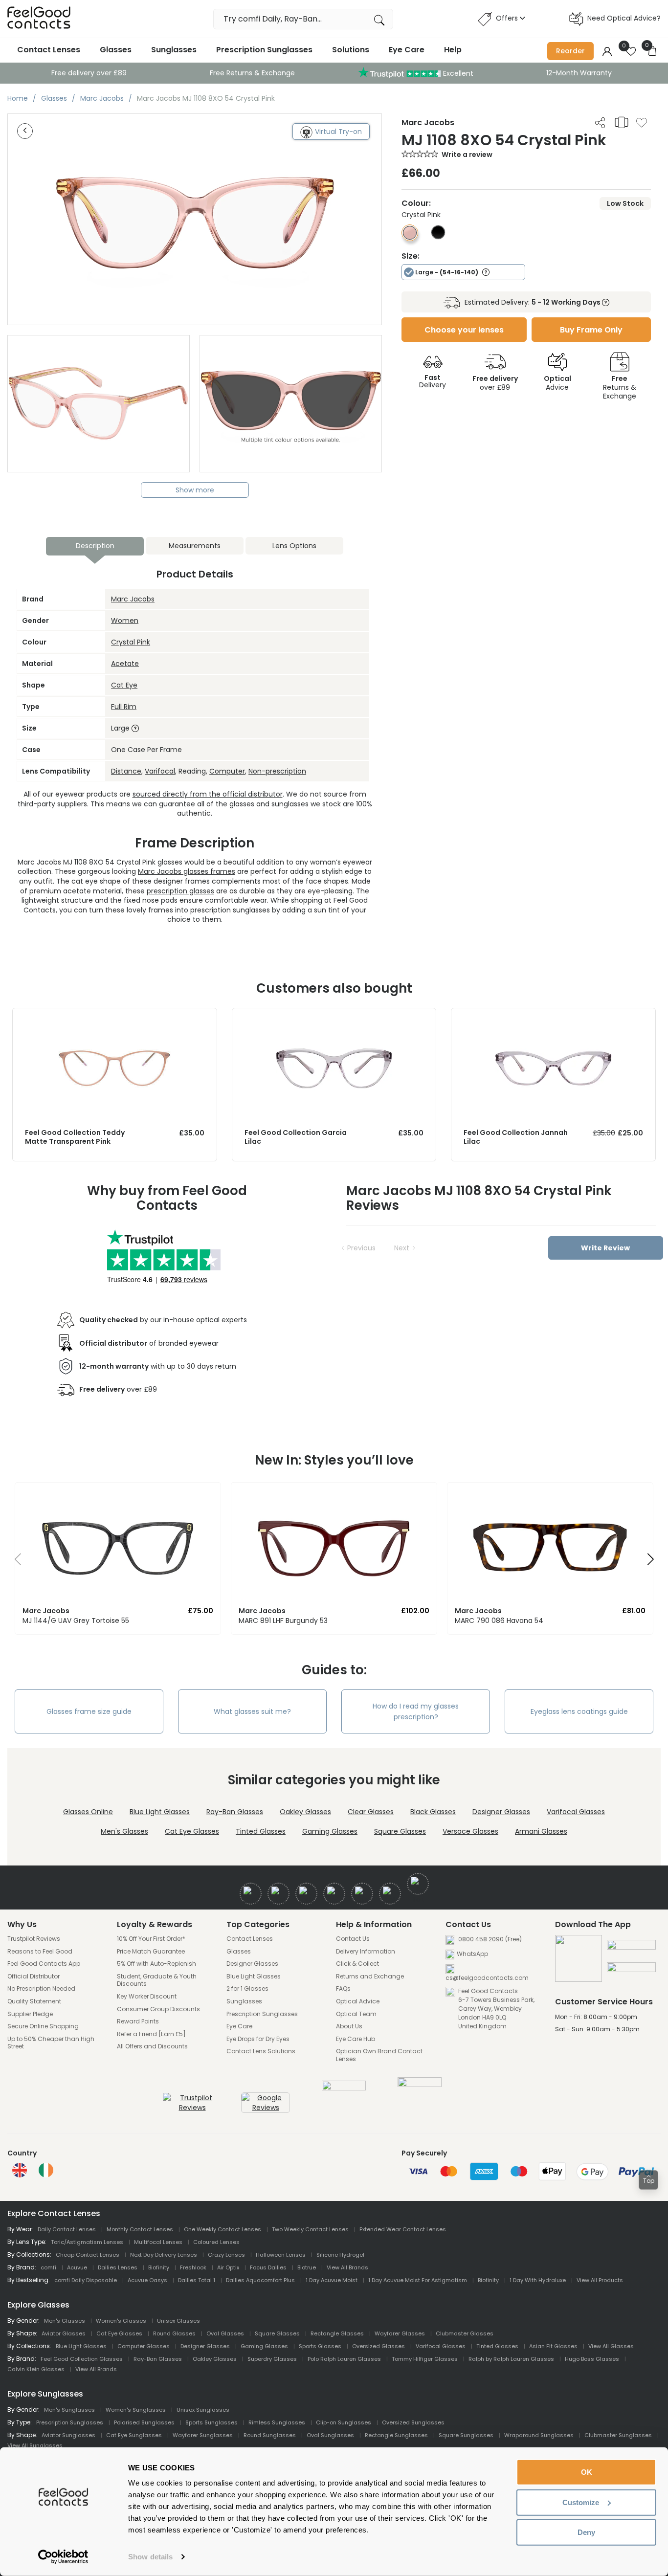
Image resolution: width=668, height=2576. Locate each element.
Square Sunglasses (466, 2435)
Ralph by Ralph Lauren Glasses (511, 2359)
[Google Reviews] (266, 2108)
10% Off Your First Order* (151, 1939)
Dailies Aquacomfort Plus (260, 2280)
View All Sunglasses (35, 2445)
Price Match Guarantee (151, 1952)
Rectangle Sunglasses (396, 2435)
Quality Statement (34, 2001)
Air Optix (228, 2267)
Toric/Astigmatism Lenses (87, 2242)
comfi (48, 2267)
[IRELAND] (46, 2170)
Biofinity (159, 2267)
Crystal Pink (131, 642)
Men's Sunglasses (69, 2410)
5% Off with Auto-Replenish (156, 1964)
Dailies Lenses (118, 2267)
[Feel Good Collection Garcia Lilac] (334, 1018)
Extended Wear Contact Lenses (403, 2229)
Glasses (116, 50)
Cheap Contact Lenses (88, 2255)
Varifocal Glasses (576, 1812)
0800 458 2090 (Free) (489, 1939)
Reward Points (138, 2021)
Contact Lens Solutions (261, 2051)
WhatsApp (472, 1954)
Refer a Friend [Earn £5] (151, 2034)
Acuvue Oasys (147, 2280)
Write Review (605, 1248)
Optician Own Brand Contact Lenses (379, 2055)
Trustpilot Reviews (34, 1939)
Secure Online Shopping (43, 2026)
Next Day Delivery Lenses (164, 2255)
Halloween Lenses (281, 2255)
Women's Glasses (121, 2321)
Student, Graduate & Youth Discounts (157, 1980)
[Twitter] (278, 1894)
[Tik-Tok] (418, 1884)
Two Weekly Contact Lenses (310, 2229)
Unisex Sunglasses (203, 2410)
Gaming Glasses (330, 1831)
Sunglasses (174, 50)
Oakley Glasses (305, 1812)
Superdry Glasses (272, 2359)
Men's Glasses (124, 1831)
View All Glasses (611, 2346)
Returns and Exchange (370, 1976)
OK (587, 2472)
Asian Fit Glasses (553, 2346)
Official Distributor (33, 1976)
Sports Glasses (320, 2346)
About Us (349, 2026)
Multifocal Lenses (158, 2242)
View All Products (600, 2280)
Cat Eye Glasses (192, 1831)
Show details (150, 2557)
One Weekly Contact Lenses (223, 2229)
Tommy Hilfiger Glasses (425, 2359)
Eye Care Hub (356, 2039)
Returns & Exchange (620, 387)
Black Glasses (433, 1812)
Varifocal (160, 771)
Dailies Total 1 (197, 2280)
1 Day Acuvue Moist (332, 2280)
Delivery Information (366, 1952)
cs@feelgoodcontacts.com (487, 1978)
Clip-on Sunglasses (344, 2422)
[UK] (20, 2170)
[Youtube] (334, 1894)
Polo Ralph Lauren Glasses (344, 2359)
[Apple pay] (631, 1949)
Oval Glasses (225, 2333)
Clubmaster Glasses (465, 2333)
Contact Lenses (49, 50)
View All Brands (347, 2267)
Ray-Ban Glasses (235, 1812)
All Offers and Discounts (152, 2046)
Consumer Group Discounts (158, 2009)
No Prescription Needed (41, 1989)
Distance (126, 771)
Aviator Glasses (64, 2333)
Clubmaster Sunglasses (618, 2435)
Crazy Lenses (226, 2255)
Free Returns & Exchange (252, 73)
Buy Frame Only (591, 330)
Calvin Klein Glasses (36, 2369)
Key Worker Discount (147, 1997)
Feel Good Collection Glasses (82, 2359)
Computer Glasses (144, 2346)
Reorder (570, 51)
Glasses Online (88, 1812)
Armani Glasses (541, 1831)
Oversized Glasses (379, 2346)
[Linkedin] (362, 1894)
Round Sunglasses (270, 2435)
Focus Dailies (268, 2267)
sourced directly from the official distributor (208, 794)
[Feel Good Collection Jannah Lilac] (553, 1018)
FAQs (343, 1989)
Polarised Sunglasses (144, 2422)
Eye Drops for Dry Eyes (258, 2039)
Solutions (351, 50)
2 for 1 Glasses (247, 1989)
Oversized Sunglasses (413, 2422)
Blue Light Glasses (160, 1812)
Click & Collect (357, 1964)
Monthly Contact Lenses (140, 2229)
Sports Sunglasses (212, 2422)
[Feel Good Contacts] (39, 19)
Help (453, 50)
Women (125, 621)
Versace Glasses (470, 1831)
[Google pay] (631, 1971)
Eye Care (407, 50)
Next (402, 1248)
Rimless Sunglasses (277, 2422)
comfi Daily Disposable (86, 2280)
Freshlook (193, 2267)
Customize (581, 2502)
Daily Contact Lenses (67, 2229)
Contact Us (353, 1939)
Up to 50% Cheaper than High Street (51, 2043)
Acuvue (77, 2267)
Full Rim (124, 707)
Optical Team (356, 2014)
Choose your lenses (464, 330)
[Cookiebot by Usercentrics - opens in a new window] (63, 2557)
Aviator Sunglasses (68, 2435)
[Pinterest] (390, 1894)
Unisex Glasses (178, 2321)
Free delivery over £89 (89, 73)
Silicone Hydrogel (340, 2255)
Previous (361, 1248)
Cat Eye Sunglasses (134, 2435)
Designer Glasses (501, 1812)
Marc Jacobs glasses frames (187, 871)
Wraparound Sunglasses (539, 2435)
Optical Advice (358, 2001)
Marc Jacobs (133, 599)
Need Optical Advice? (624, 18)
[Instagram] (306, 1894)
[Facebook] (251, 1894)
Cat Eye (124, 685)
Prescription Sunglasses (264, 50)
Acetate (125, 664)
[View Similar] (622, 122)
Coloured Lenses (216, 2242)
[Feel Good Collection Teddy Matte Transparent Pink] (115, 1018)
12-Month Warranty (579, 73)
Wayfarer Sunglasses (203, 2435)
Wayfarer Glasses (400, 2333)
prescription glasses (180, 891)
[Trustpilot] (192, 2108)
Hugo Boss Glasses (592, 2359)
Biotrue (307, 2267)
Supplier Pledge (30, 2014)
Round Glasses (174, 2333)
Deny (586, 2532)
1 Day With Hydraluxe (538, 2280)
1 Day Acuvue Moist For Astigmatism (418, 2280)
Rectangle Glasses (337, 2333)
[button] (14, 1562)
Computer (227, 771)
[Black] (438, 237)
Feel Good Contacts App (44, 1964)
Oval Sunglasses (330, 2435)
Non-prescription (277, 771)
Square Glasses (400, 1831)
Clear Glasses (371, 1812)
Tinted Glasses (261, 1831)
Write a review (467, 155)
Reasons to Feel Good (40, 1952)
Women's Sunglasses (136, 2410)
